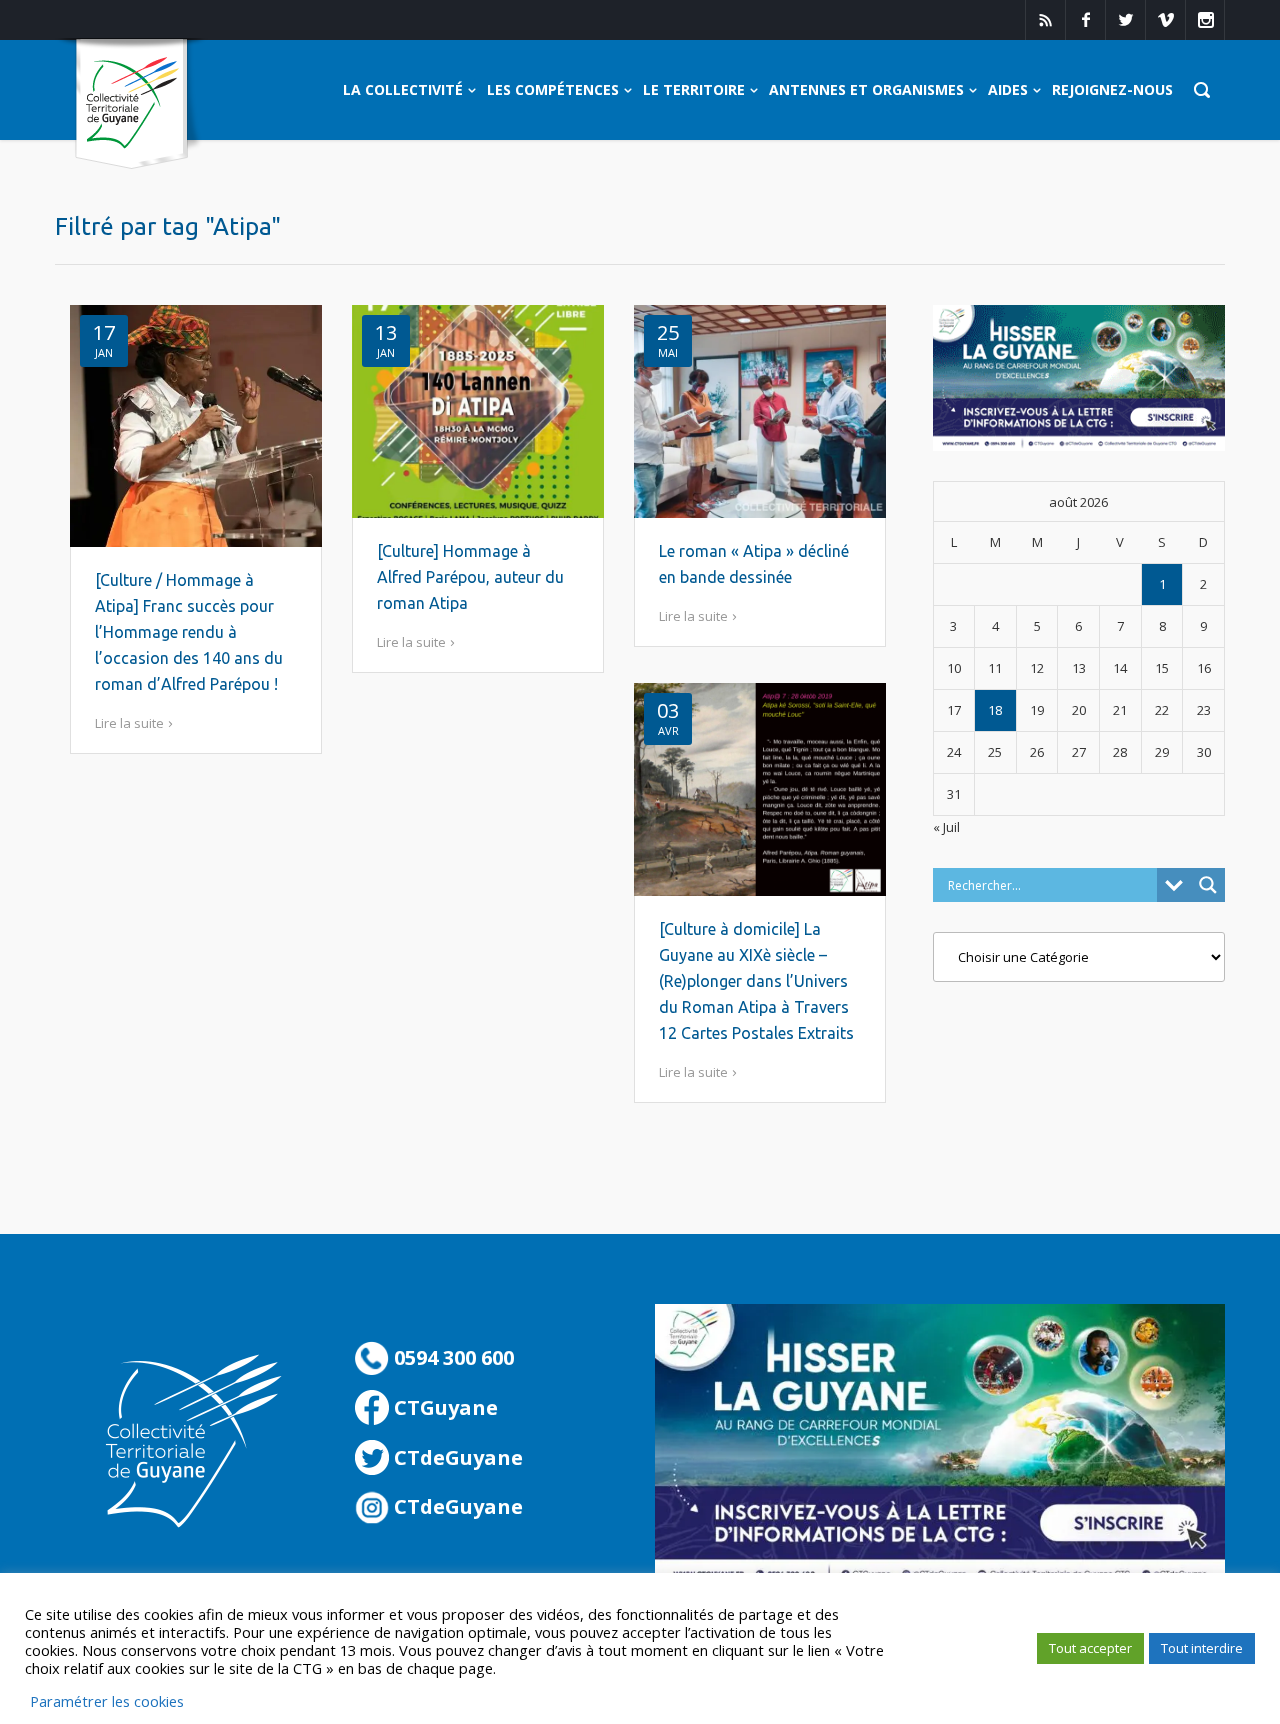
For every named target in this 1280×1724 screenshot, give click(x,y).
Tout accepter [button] (1090, 1648)
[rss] (1045, 20)
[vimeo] (1165, 20)
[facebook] (1085, 20)
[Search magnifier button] (1208, 885)
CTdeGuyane (456, 1457)
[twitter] (1125, 20)
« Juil (946, 827)
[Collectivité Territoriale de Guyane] (131, 104)
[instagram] (1205, 20)
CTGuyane (443, 1407)
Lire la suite (129, 723)
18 (995, 710)
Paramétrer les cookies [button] (107, 1701)
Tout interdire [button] (1202, 1648)
